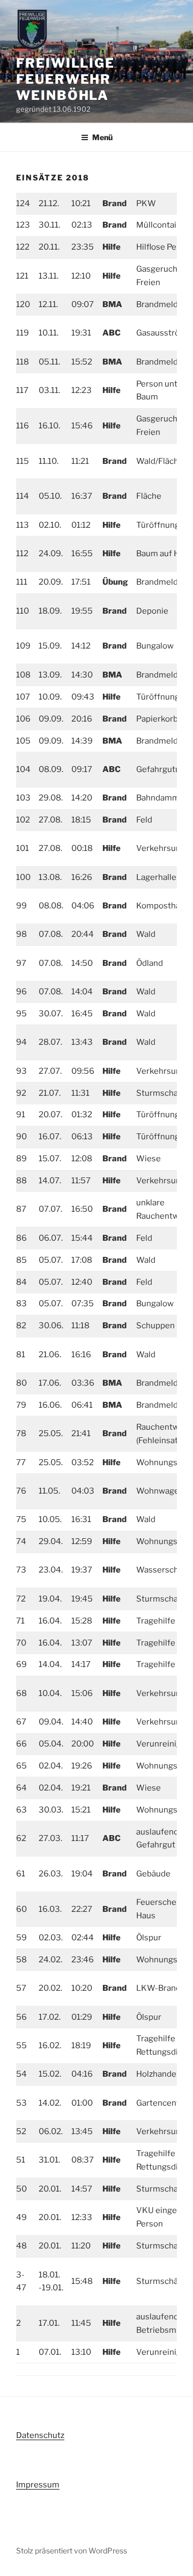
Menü (102, 137)
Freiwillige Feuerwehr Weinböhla (65, 79)
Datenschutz (40, 2435)
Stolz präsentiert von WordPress (72, 2550)
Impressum (38, 2485)
